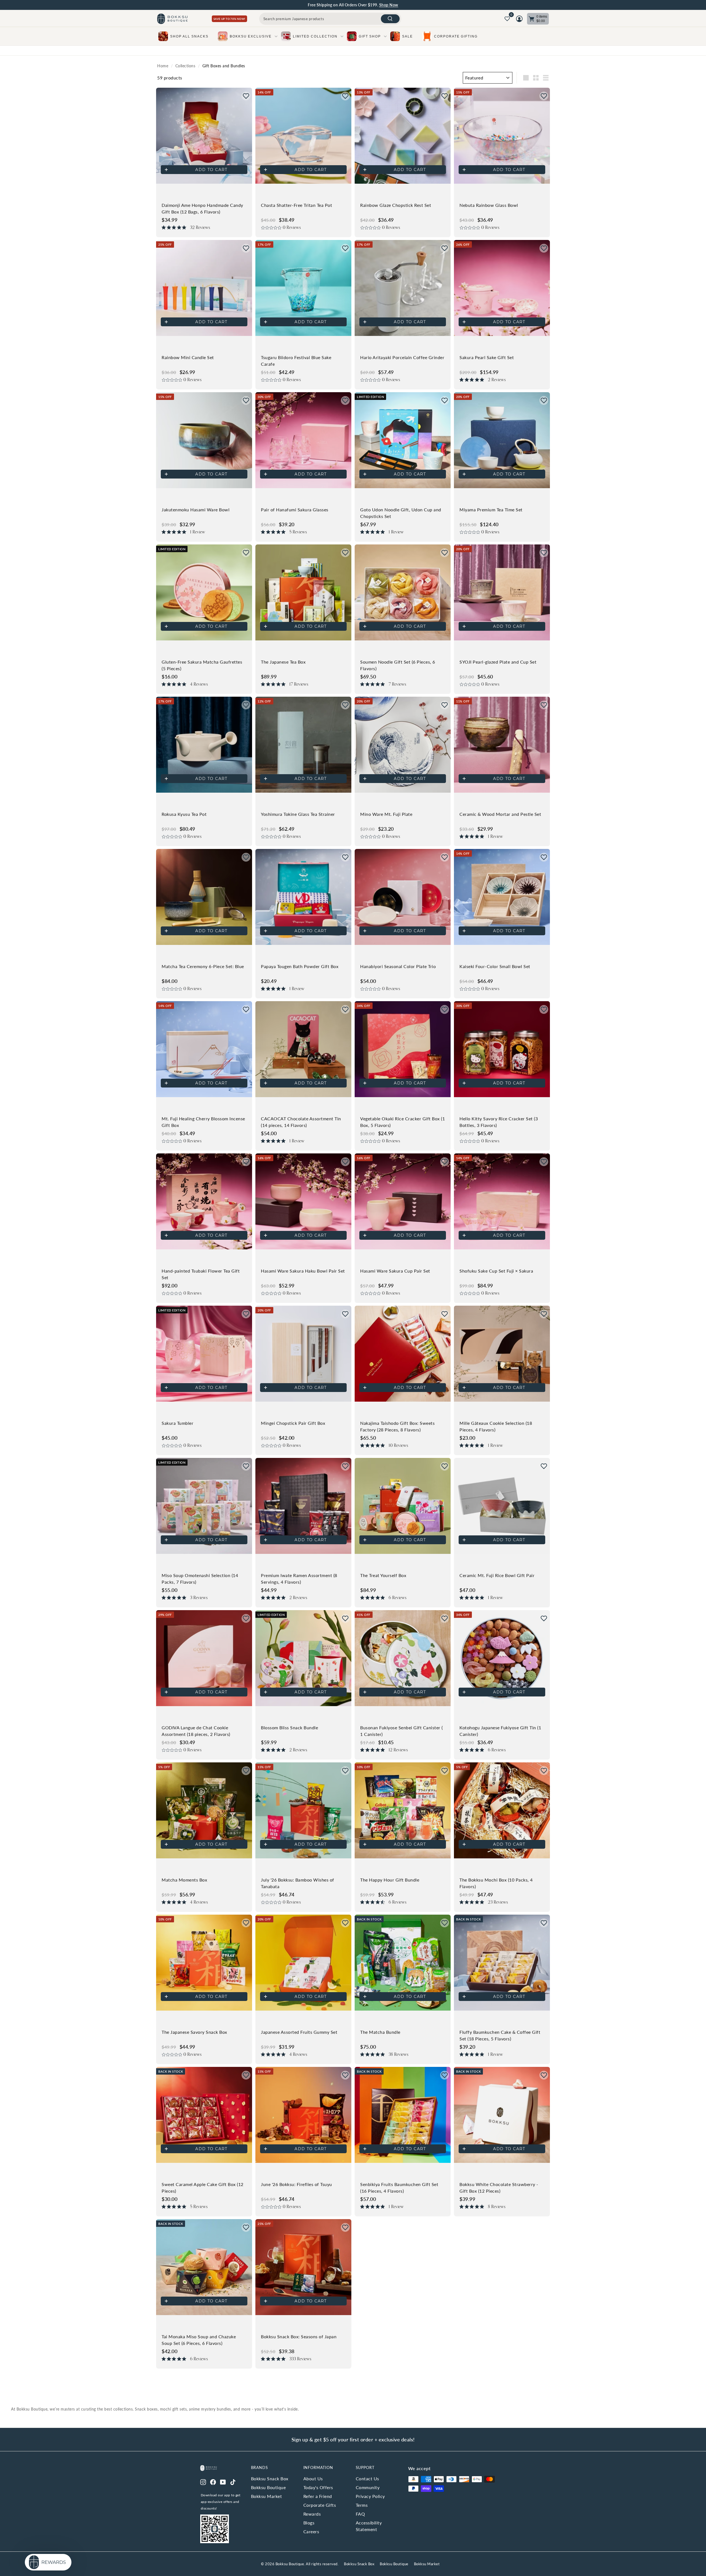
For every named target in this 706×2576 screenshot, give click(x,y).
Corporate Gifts (320, 2505)
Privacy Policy (370, 2496)
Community (368, 2487)
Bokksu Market (267, 2496)
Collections (185, 66)
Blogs (309, 2523)
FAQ (360, 2514)
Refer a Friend (318, 2496)
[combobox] (330, 19)
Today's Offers (318, 2487)
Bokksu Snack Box (270, 2479)
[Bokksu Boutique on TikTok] (233, 2481)
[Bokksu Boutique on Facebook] (213, 2481)
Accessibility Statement (369, 2526)
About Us (313, 2479)
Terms (362, 2505)
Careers (311, 2531)
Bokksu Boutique (268, 2487)
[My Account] (519, 19)
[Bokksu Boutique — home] (172, 19)
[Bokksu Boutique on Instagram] (203, 2481)
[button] (246, 96)
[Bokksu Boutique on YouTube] (223, 2481)
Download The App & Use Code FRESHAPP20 (380, 5)
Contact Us (367, 2479)
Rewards (312, 2514)
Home (163, 66)
